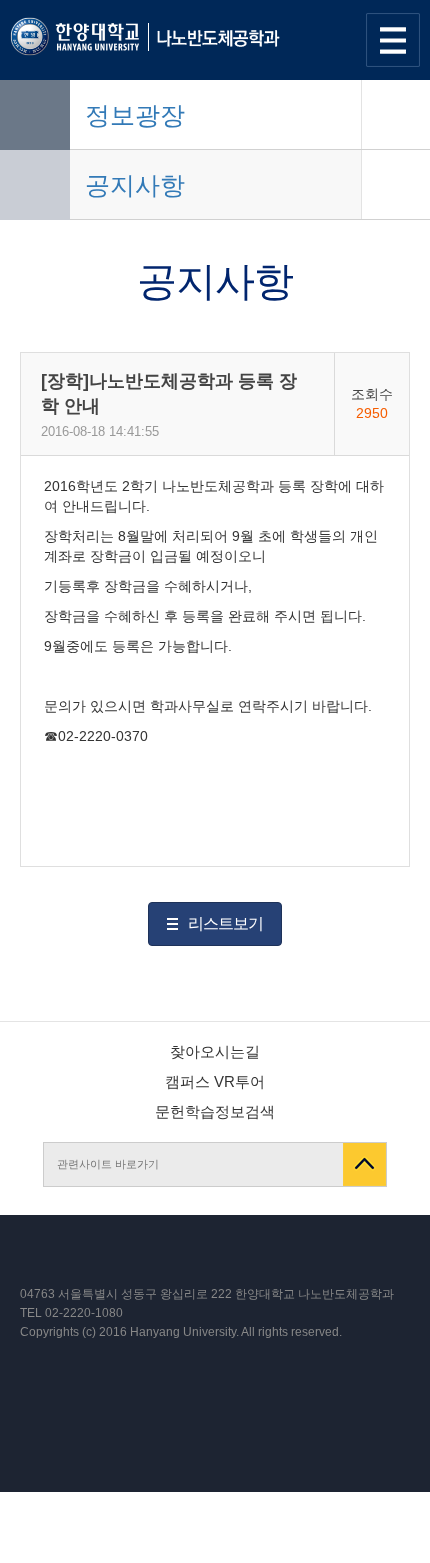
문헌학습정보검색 (215, 1111)
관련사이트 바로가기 (108, 1164)
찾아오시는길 (215, 1051)
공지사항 (135, 185)
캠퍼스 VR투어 (215, 1081)
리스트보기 (225, 923)
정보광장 (135, 115)
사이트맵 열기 (393, 40)
